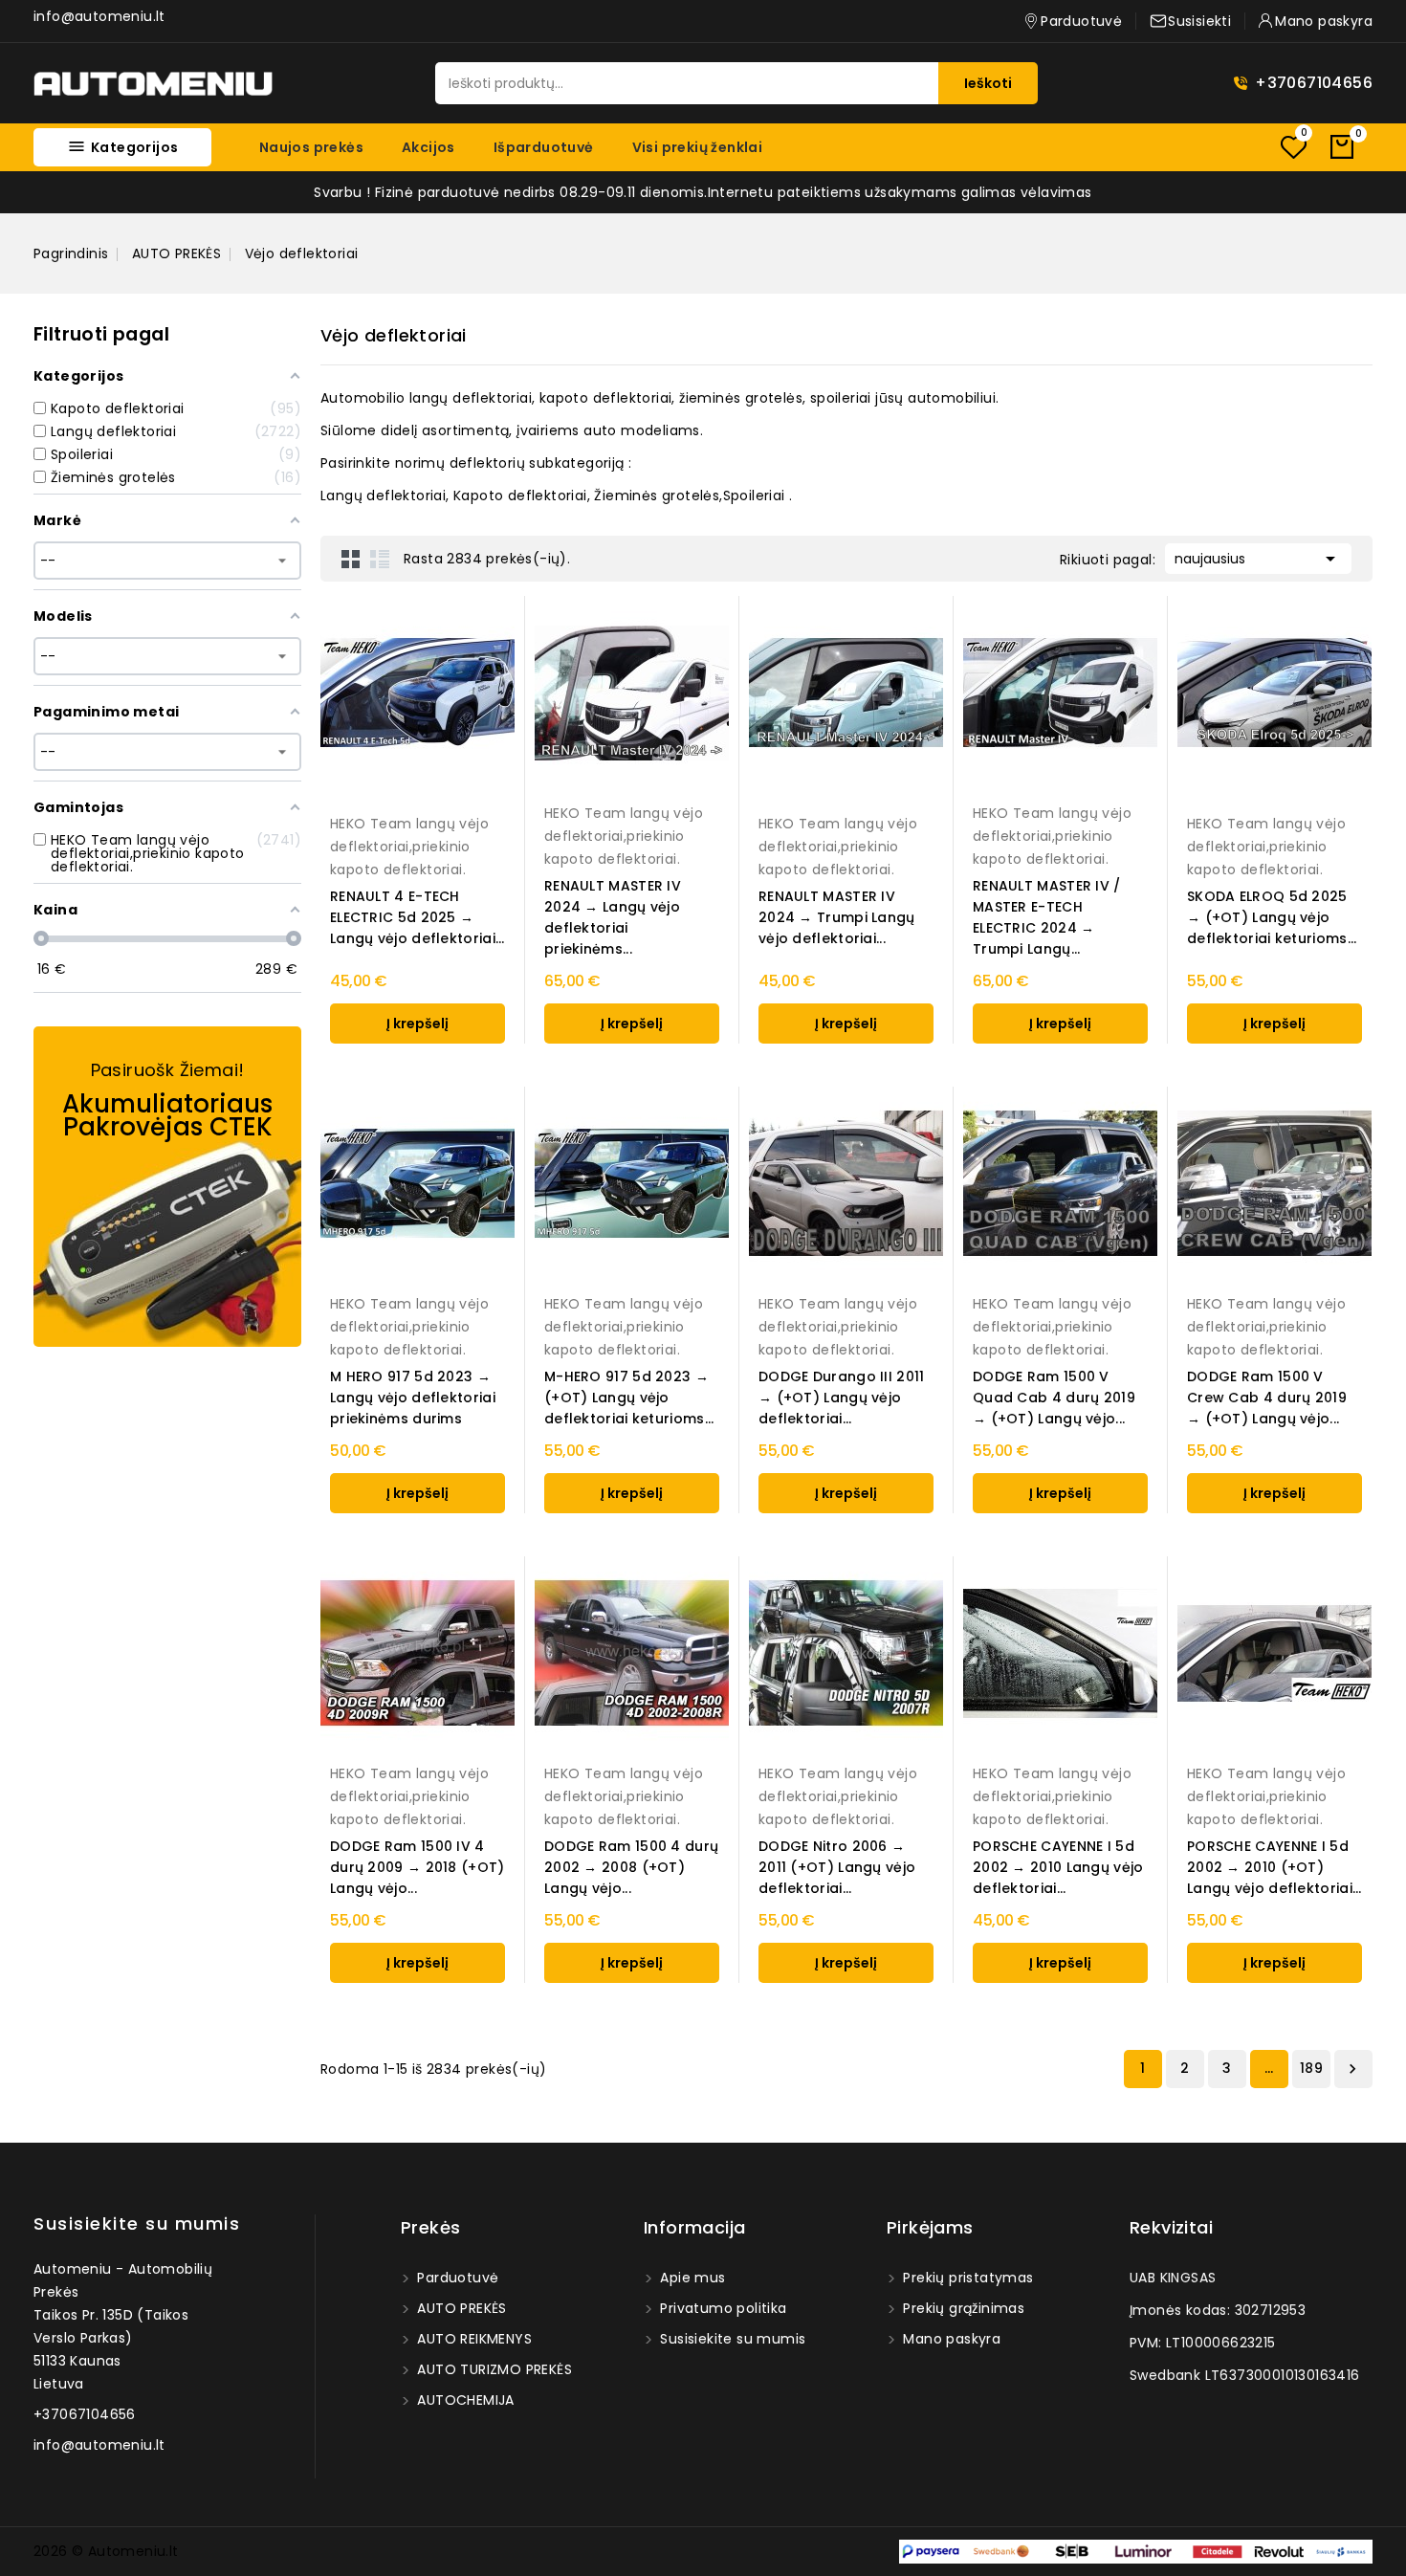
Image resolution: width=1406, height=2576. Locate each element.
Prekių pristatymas (967, 2278)
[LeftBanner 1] (167, 1187)
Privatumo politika (722, 2308)
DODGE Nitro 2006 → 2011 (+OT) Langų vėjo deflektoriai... (837, 1867)
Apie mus (691, 2278)
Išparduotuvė (544, 147)
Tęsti (1352, 2069)
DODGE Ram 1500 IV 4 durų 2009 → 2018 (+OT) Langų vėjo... (417, 1867)
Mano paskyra (950, 2339)
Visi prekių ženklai (698, 147)
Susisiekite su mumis (137, 2224)
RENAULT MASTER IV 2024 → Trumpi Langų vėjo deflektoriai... (837, 917)
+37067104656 (1314, 83)
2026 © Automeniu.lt (106, 2551)
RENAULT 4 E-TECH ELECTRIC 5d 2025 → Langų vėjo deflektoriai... (417, 917)
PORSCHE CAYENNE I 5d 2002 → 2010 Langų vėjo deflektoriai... (1058, 1867)
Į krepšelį (417, 1024)
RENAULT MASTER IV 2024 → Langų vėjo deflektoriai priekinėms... (613, 917)
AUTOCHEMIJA (464, 2400)
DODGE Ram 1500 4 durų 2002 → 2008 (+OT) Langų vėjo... (631, 1867)
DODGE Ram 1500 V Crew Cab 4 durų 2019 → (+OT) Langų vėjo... (1267, 1398)
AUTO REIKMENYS (472, 2339)
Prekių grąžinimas (962, 2308)
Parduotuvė (456, 2278)
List (380, 559)
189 (1311, 2068)
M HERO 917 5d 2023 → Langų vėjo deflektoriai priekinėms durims (413, 1398)
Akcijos (428, 147)
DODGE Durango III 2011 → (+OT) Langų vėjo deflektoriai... (842, 1398)
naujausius (1258, 559)
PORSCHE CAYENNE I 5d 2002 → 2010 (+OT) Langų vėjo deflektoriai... (1274, 1867)
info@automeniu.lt (99, 16)
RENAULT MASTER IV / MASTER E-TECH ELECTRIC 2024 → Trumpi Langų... (1047, 917)
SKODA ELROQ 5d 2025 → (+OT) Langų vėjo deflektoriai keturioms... (1272, 917)
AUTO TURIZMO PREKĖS (493, 2369)
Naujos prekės (311, 147)
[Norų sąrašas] (1293, 147)
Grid (351, 559)
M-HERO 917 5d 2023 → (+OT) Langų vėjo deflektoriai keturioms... (629, 1398)
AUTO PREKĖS (460, 2308)
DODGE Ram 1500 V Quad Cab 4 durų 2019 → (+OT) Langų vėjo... (1054, 1398)
